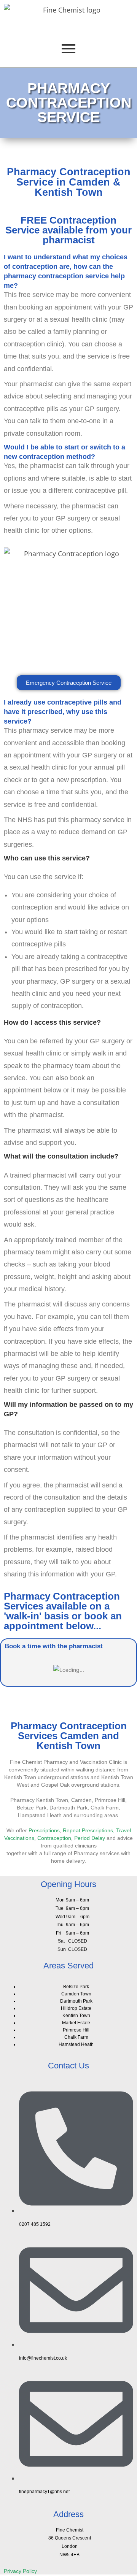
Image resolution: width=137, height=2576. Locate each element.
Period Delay (90, 1838)
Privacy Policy (20, 2571)
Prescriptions (44, 1830)
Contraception (54, 1838)
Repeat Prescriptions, (89, 1830)
